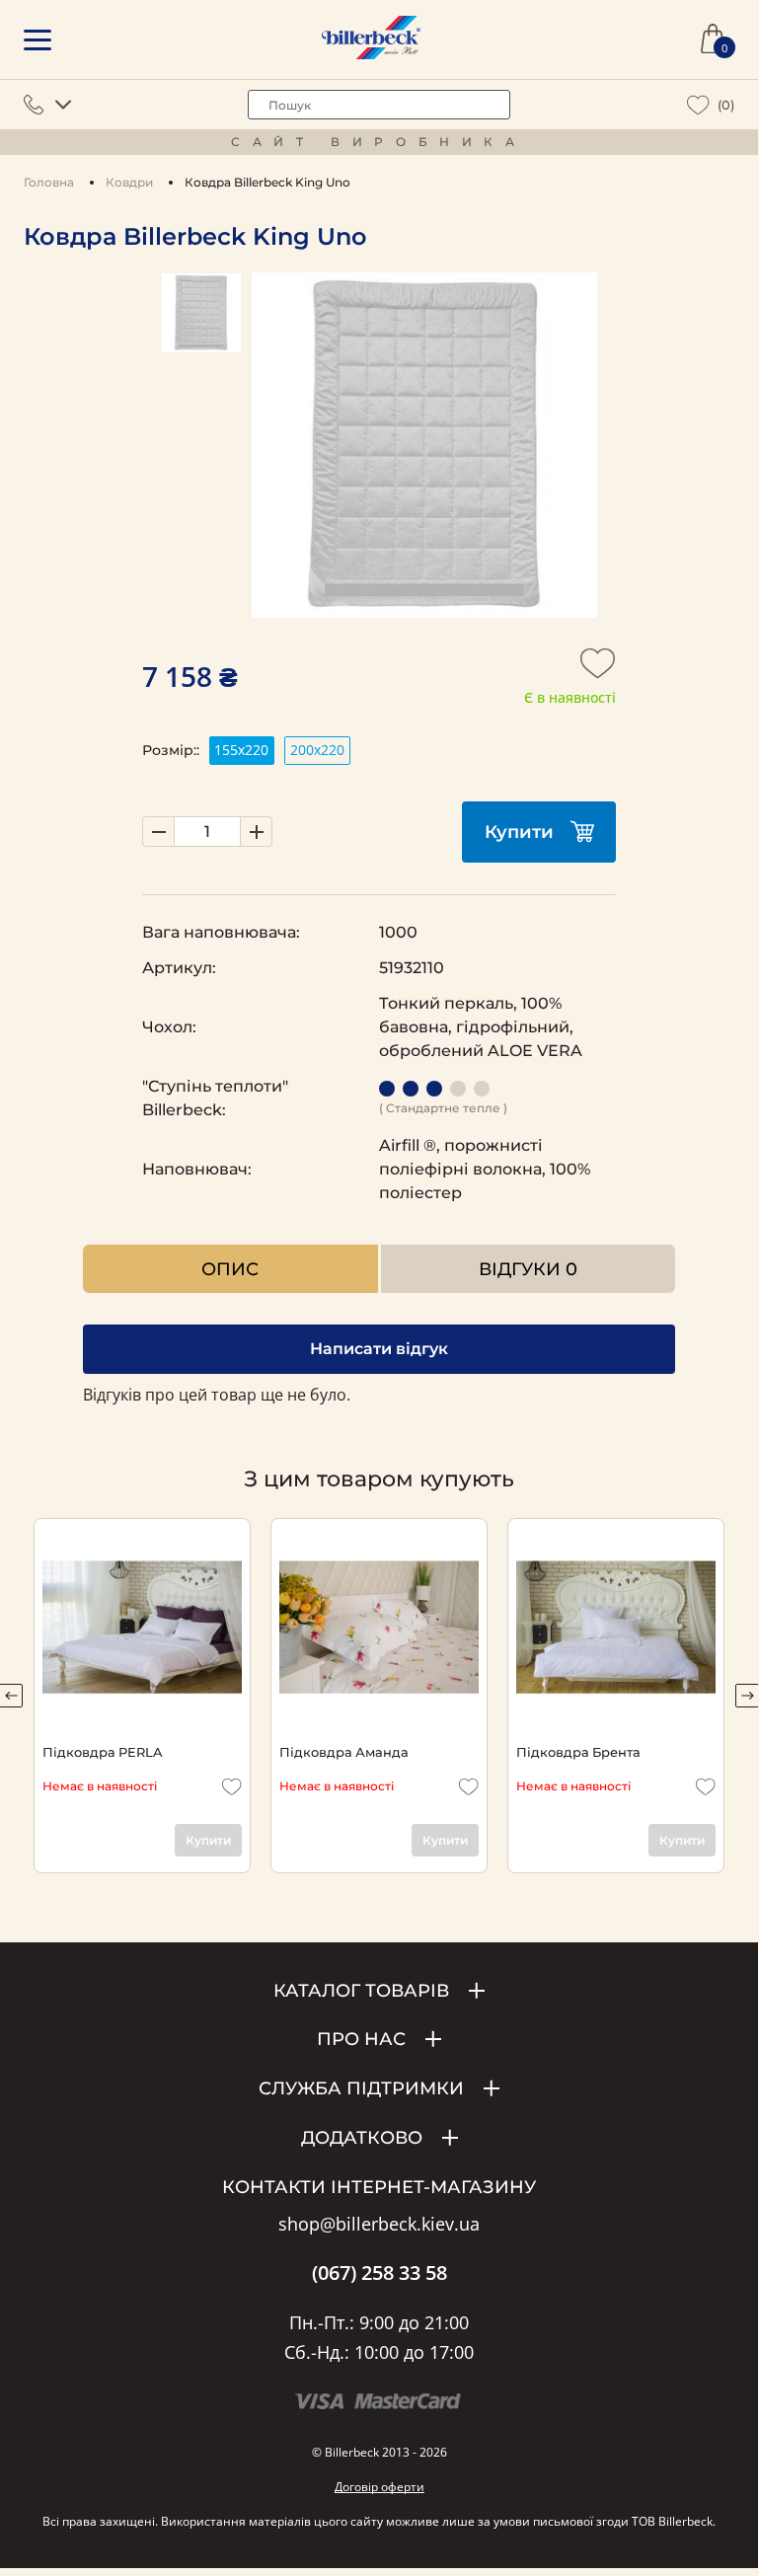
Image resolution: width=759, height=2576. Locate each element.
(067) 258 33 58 (379, 2273)
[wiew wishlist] (698, 105)
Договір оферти (379, 2487)
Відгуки (528, 1269)
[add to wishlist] (598, 669)
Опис (230, 1269)
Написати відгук (379, 1349)
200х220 (317, 750)
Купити (519, 832)
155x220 (241, 750)
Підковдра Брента (578, 1752)
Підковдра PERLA (102, 1752)
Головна (49, 182)
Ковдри (129, 182)
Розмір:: (171, 750)
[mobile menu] (38, 40)
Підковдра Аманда (344, 1752)
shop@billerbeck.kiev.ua (379, 2225)
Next (747, 1696)
